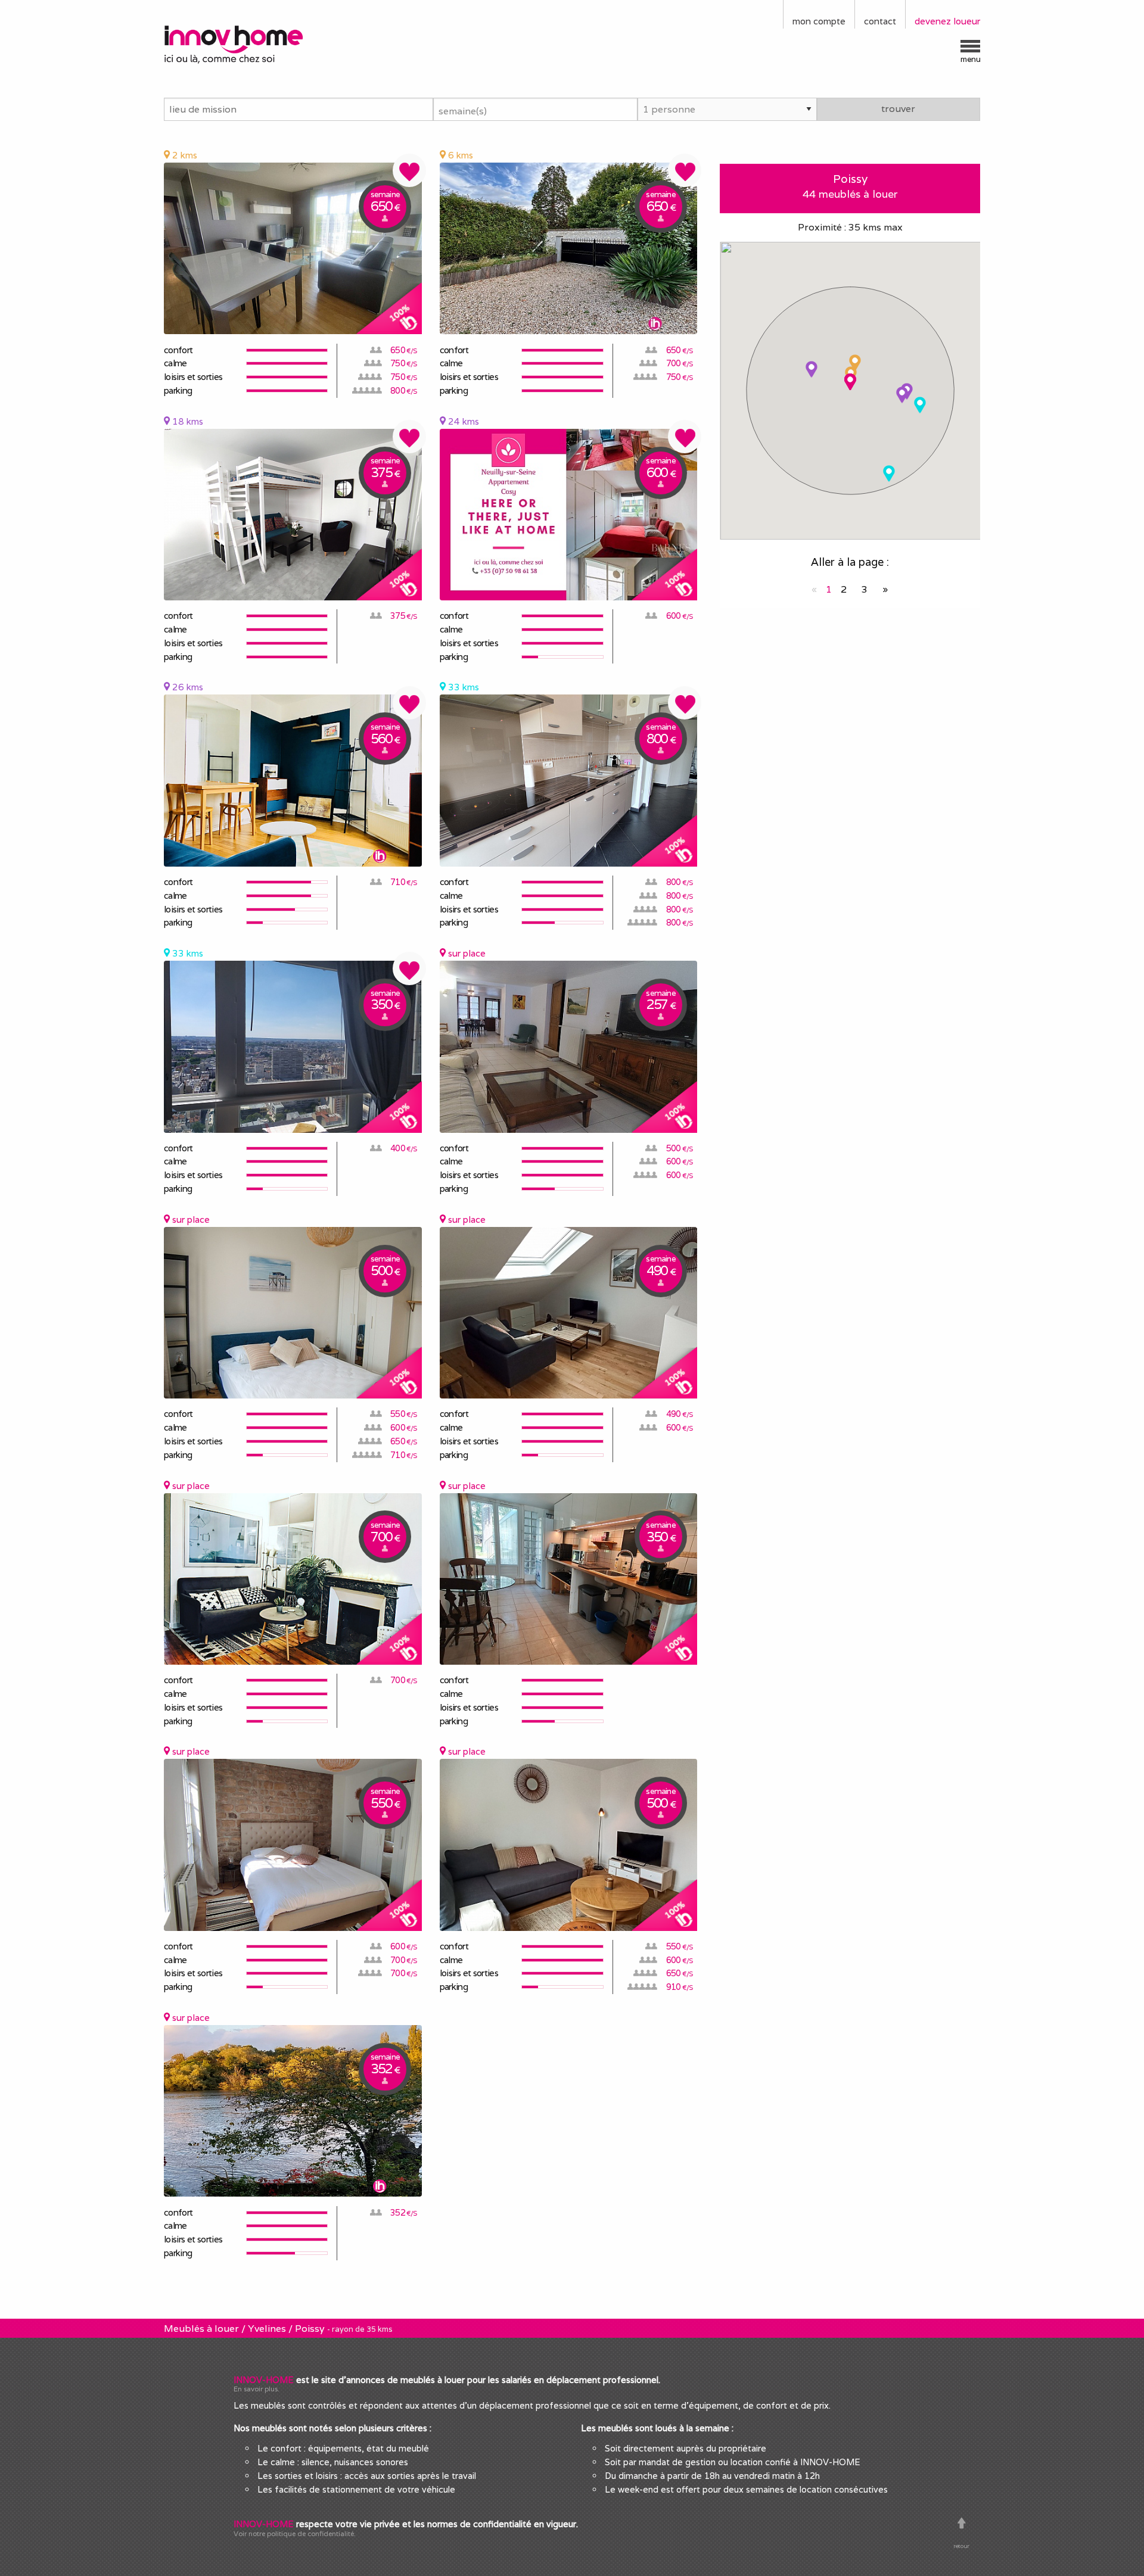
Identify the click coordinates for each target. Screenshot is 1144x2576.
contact (880, 21)
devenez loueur (947, 21)
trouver (898, 109)
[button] (855, 363)
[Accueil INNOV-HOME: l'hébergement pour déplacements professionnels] (259, 43)
